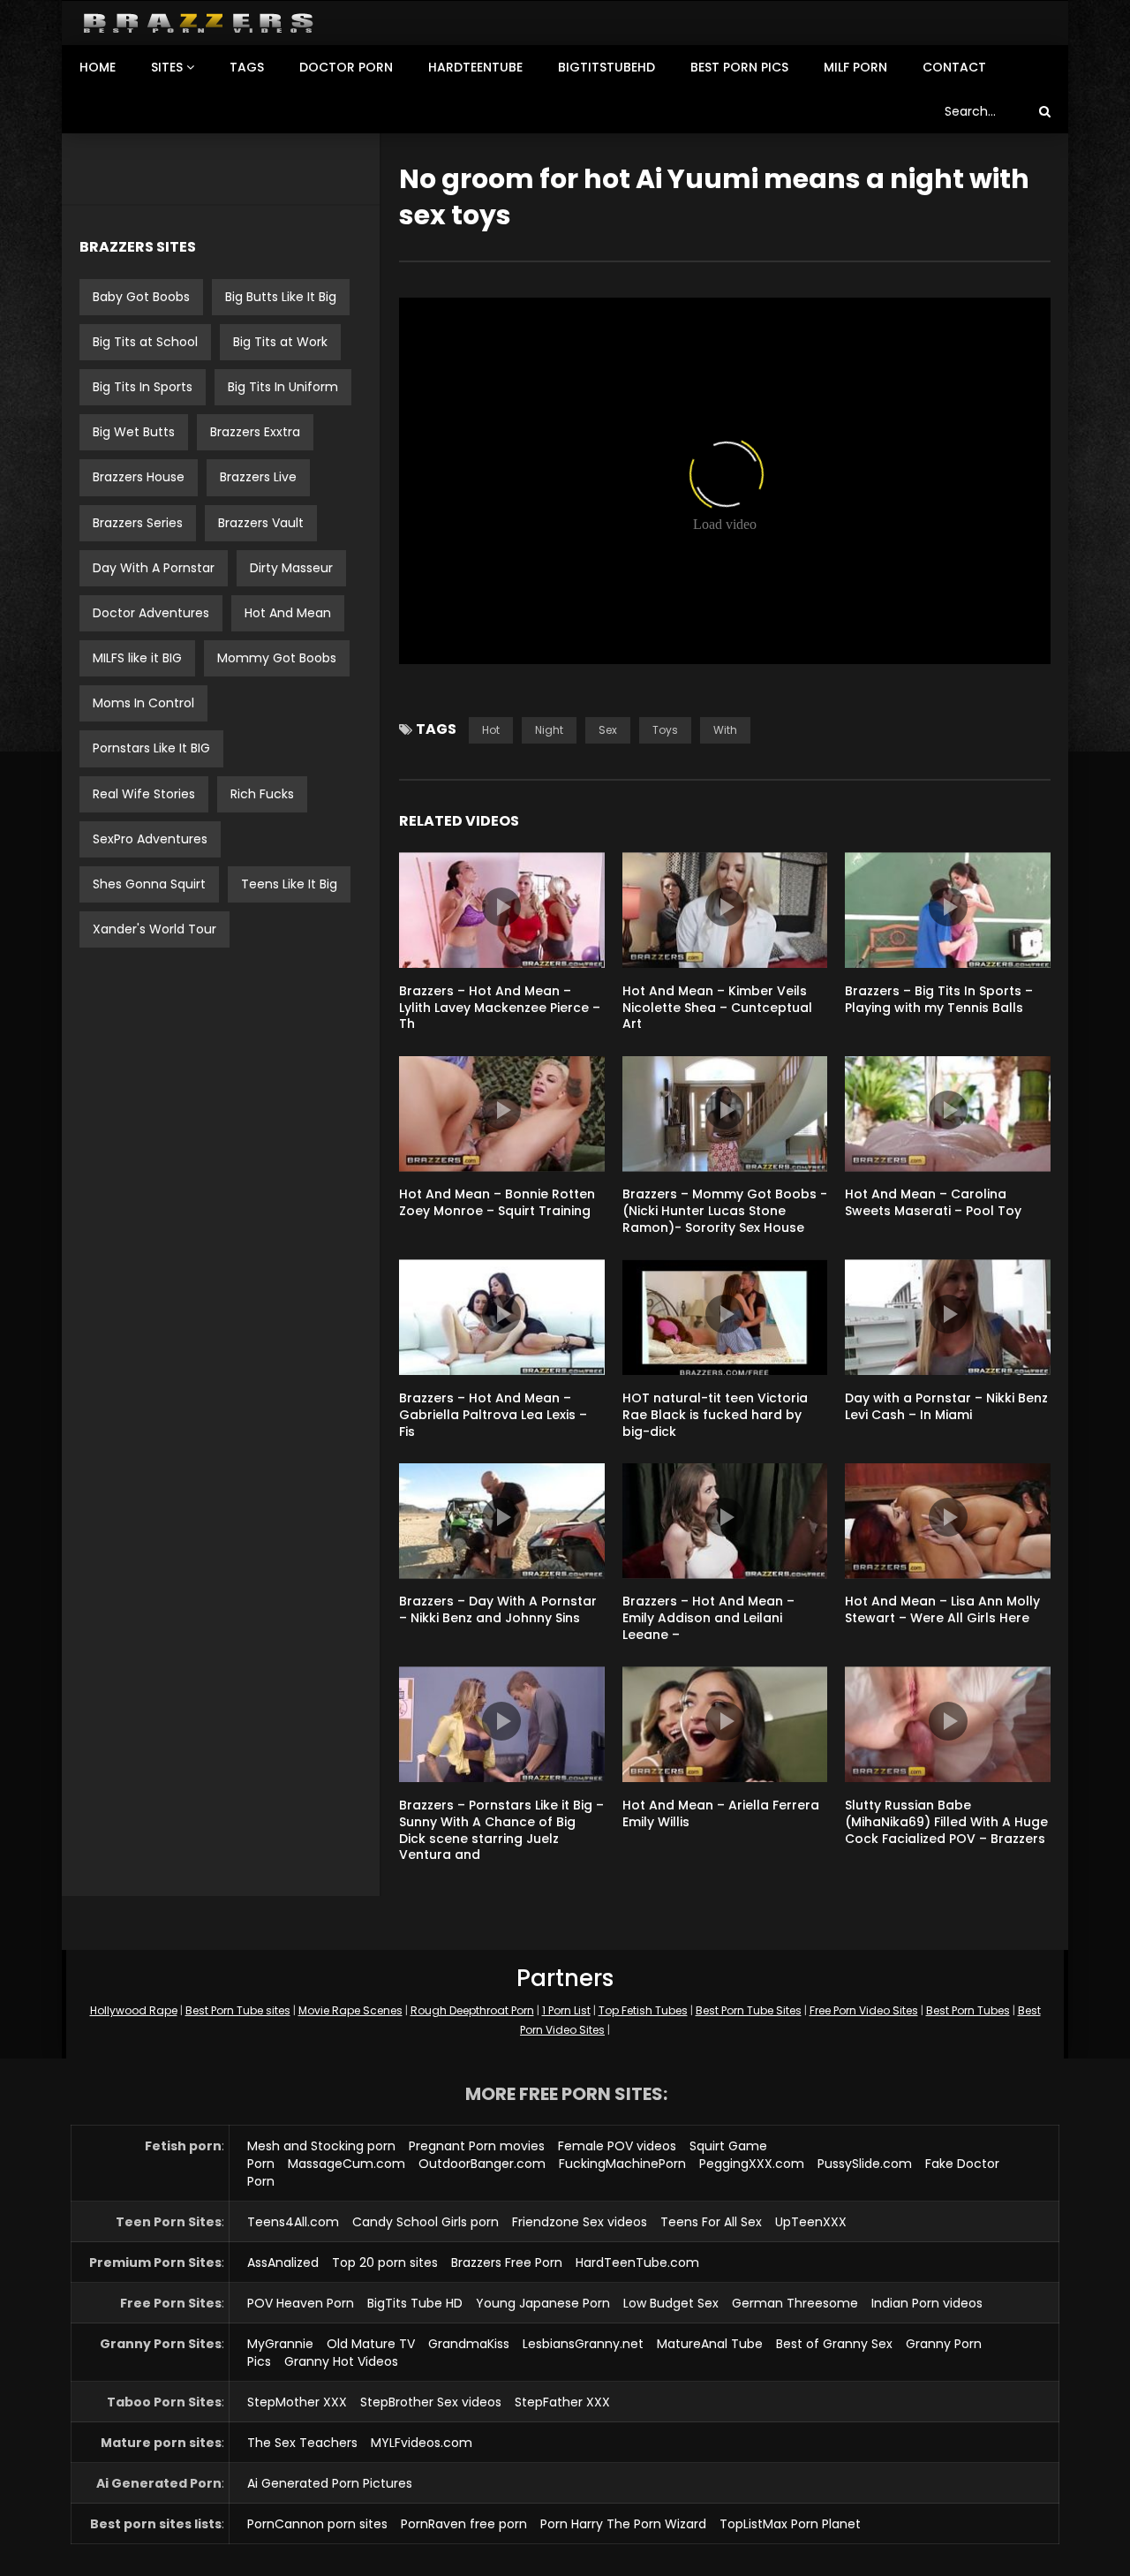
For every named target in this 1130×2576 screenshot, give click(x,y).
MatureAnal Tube (710, 2344)
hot (491, 730)
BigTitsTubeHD (606, 67)
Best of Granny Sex (834, 2344)
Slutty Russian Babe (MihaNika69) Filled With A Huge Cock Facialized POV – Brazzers (946, 1822)
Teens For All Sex (711, 2222)
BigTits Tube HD (415, 2303)
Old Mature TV (371, 2344)
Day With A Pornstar (154, 568)
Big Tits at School (145, 342)
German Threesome (795, 2303)
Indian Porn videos (927, 2303)
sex (608, 730)
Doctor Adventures (151, 613)
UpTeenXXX (811, 2222)
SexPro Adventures (150, 839)
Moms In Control (143, 703)
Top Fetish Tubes (643, 2010)
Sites (167, 67)
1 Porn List (566, 2010)
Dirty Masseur (291, 568)
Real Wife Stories (144, 794)
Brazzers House (139, 477)
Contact (954, 67)
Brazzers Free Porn (507, 2262)
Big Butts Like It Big (281, 297)
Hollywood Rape (134, 2010)
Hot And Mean (288, 613)
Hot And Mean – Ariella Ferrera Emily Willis (721, 1813)
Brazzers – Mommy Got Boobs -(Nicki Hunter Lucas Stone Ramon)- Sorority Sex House (725, 1211)
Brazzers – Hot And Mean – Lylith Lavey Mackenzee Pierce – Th (500, 1008)
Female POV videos (617, 2146)
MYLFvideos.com (422, 2443)
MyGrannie (280, 2344)
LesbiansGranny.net (583, 2344)
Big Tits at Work (280, 342)
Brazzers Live (258, 477)
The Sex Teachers (302, 2443)
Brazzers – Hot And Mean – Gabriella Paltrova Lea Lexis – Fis (493, 1415)
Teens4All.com (293, 2222)
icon (501, 907)
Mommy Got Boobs (277, 658)
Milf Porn (855, 67)
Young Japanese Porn (543, 2303)
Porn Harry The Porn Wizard (623, 2524)
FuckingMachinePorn (622, 2164)
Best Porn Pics (739, 67)
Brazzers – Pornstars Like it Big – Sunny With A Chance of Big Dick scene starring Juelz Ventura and (501, 1830)
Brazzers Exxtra (255, 432)
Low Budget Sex (671, 2303)
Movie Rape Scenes (350, 2010)
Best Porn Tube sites (238, 2010)
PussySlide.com (865, 2164)
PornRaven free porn (464, 2524)
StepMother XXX (297, 2402)
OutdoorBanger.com (482, 2164)
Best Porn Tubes (968, 2010)
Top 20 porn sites (385, 2262)
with (725, 730)
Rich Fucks (262, 794)
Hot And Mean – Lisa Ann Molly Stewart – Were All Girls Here (942, 1609)
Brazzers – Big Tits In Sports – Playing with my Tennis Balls (939, 999)
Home (98, 67)
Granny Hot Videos (341, 2361)
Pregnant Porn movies (477, 2146)
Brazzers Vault (261, 523)
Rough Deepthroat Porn (472, 2010)
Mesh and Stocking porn (321, 2146)
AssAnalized (283, 2262)
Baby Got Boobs (141, 297)
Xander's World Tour (154, 929)
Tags (247, 67)
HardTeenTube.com (637, 2262)
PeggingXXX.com (752, 2164)
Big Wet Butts (134, 432)
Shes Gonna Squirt (149, 884)
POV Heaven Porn (301, 2303)
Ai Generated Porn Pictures (330, 2483)
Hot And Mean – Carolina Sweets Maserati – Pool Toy (933, 1202)
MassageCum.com (347, 2164)
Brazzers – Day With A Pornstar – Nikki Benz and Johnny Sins (498, 1609)
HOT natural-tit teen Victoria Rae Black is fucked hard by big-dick (715, 1415)
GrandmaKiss (469, 2344)
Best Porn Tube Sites (749, 2010)
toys (665, 730)
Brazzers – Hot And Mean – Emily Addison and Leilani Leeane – (708, 1618)
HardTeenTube (475, 67)
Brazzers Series (138, 523)
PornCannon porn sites (317, 2524)
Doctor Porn (346, 67)
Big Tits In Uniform (283, 387)
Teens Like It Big (289, 884)
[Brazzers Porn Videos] (198, 23)
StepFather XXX (562, 2402)
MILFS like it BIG (137, 658)
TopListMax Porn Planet (790, 2524)
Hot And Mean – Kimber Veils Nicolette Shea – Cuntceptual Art (717, 1008)
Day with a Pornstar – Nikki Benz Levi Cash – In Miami (946, 1406)
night (549, 730)
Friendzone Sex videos (580, 2222)
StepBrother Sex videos (431, 2402)
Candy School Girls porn (426, 2222)
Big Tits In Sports (143, 387)
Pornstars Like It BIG (151, 748)
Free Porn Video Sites (864, 2010)
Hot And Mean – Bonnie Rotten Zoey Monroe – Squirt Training (497, 1202)
